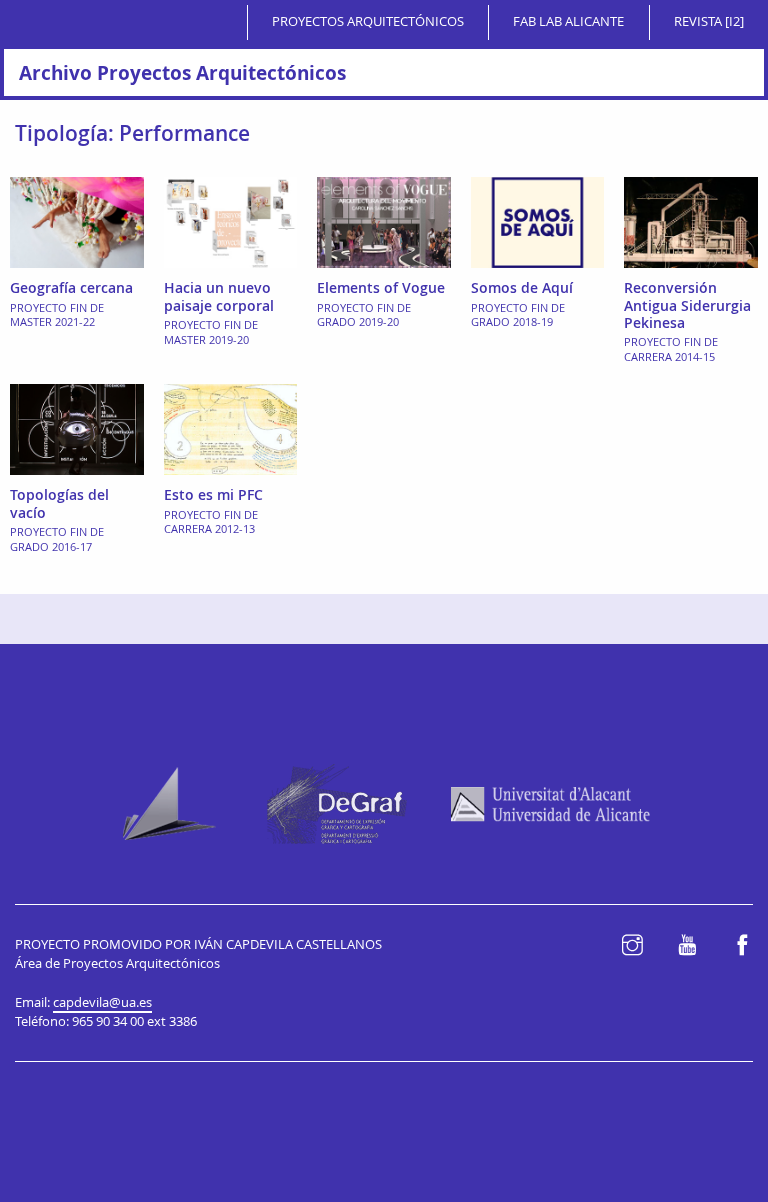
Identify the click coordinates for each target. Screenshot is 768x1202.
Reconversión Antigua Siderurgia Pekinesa (687, 305)
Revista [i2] (709, 21)
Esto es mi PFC (213, 494)
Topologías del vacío (59, 503)
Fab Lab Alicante (568, 21)
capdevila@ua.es (102, 1002)
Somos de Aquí (522, 287)
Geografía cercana (71, 287)
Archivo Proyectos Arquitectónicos (182, 72)
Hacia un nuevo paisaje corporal (219, 296)
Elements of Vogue (381, 287)
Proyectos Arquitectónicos (368, 21)
